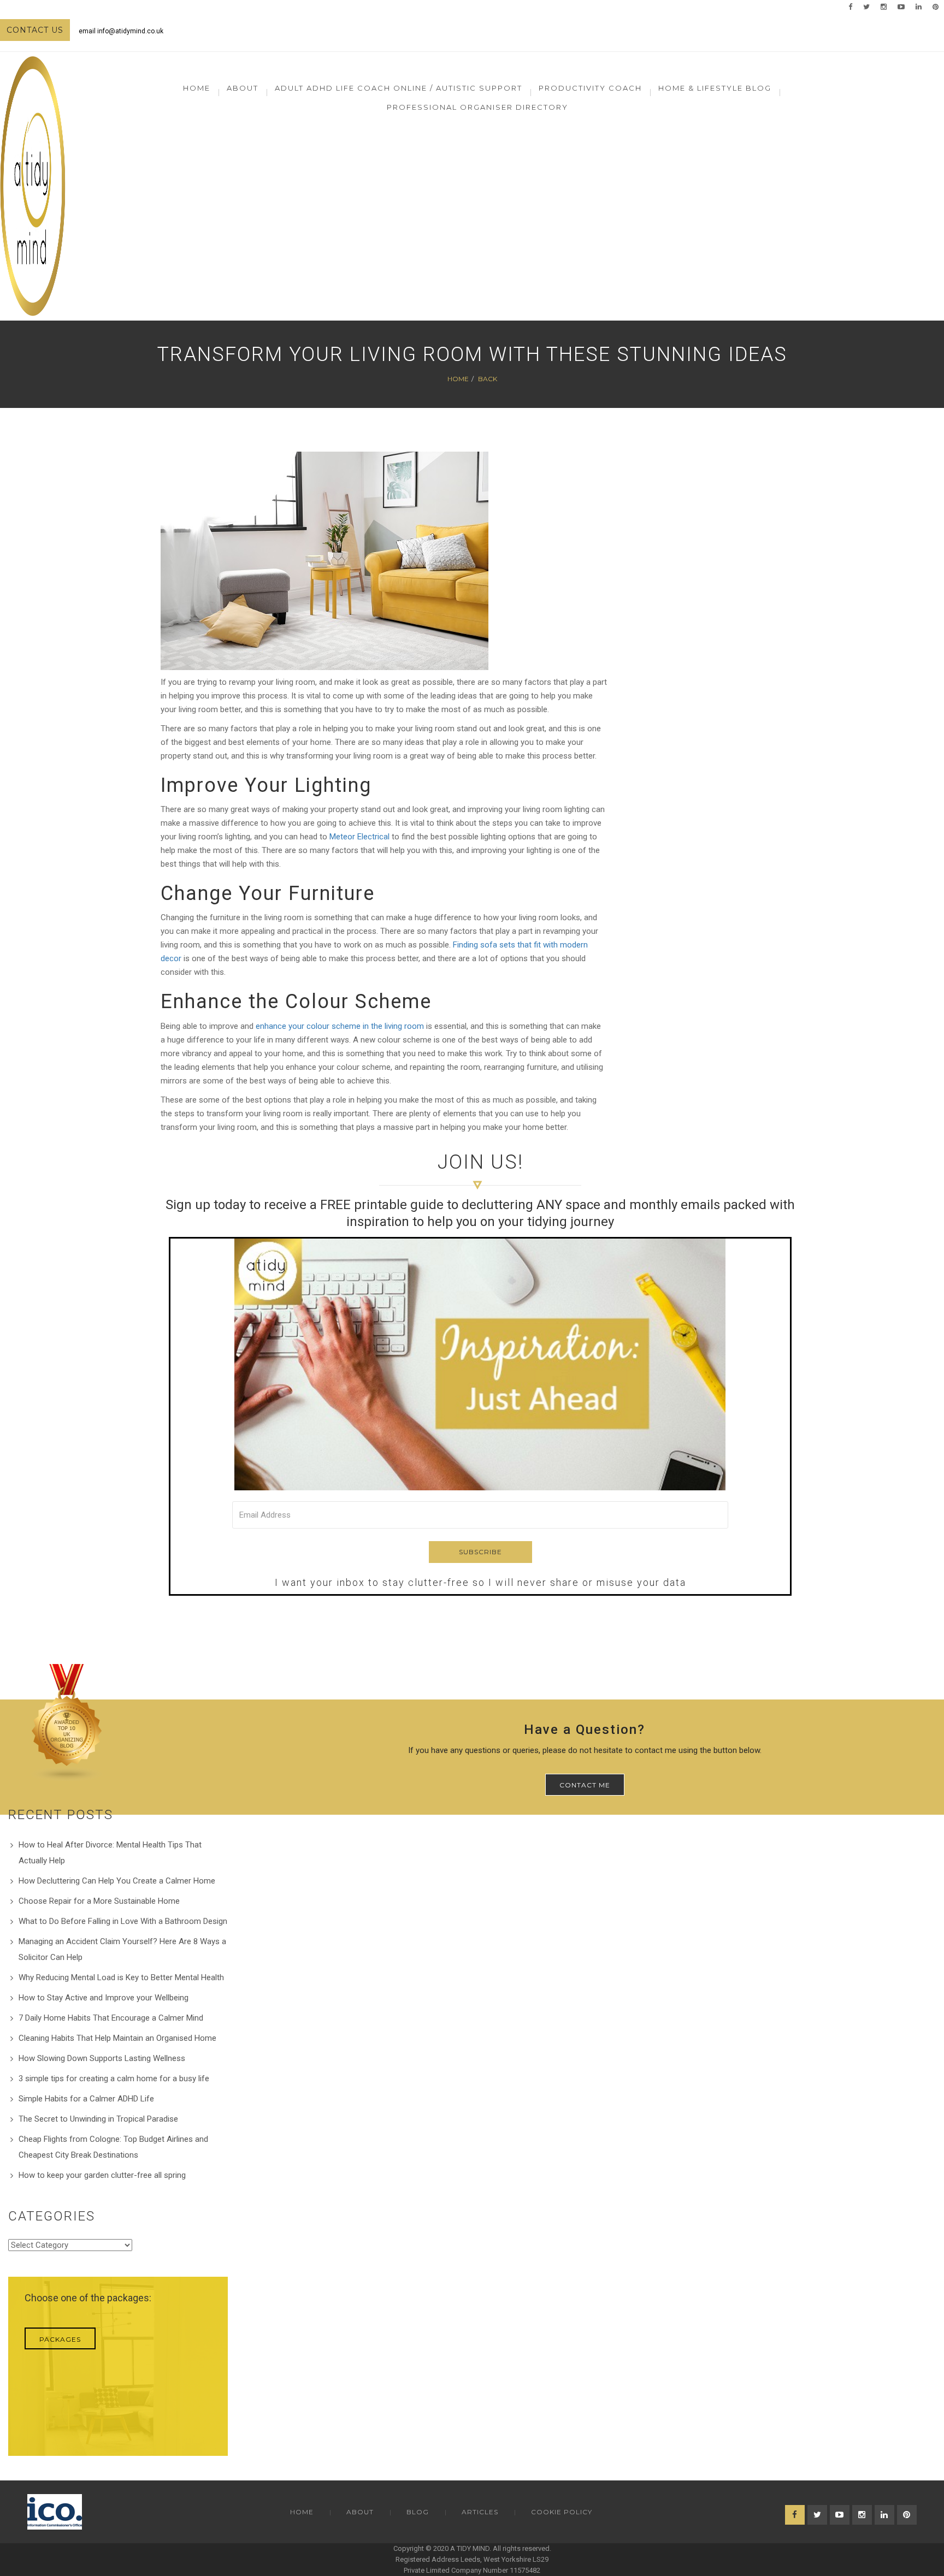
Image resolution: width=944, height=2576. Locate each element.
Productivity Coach (590, 88)
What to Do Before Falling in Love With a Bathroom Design (123, 1921)
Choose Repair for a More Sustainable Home (99, 1901)
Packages (60, 2339)
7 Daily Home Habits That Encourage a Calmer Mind (111, 2018)
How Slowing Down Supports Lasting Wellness (102, 2058)
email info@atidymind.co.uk (121, 31)
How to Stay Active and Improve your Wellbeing (104, 1998)
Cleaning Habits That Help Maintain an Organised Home (117, 2038)
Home (197, 88)
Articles (480, 2512)
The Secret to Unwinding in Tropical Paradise (98, 2119)
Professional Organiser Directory (477, 107)
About (360, 2512)
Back (488, 379)
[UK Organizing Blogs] (67, 1722)
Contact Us (35, 30)
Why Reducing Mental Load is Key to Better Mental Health (121, 1977)
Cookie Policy (562, 2512)
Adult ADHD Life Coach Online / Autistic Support (399, 88)
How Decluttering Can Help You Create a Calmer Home (117, 1881)
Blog (418, 2512)
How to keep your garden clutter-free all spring (102, 2175)
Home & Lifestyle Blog (715, 88)
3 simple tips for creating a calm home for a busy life (114, 2078)
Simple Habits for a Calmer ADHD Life (86, 2099)
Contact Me (585, 1785)
